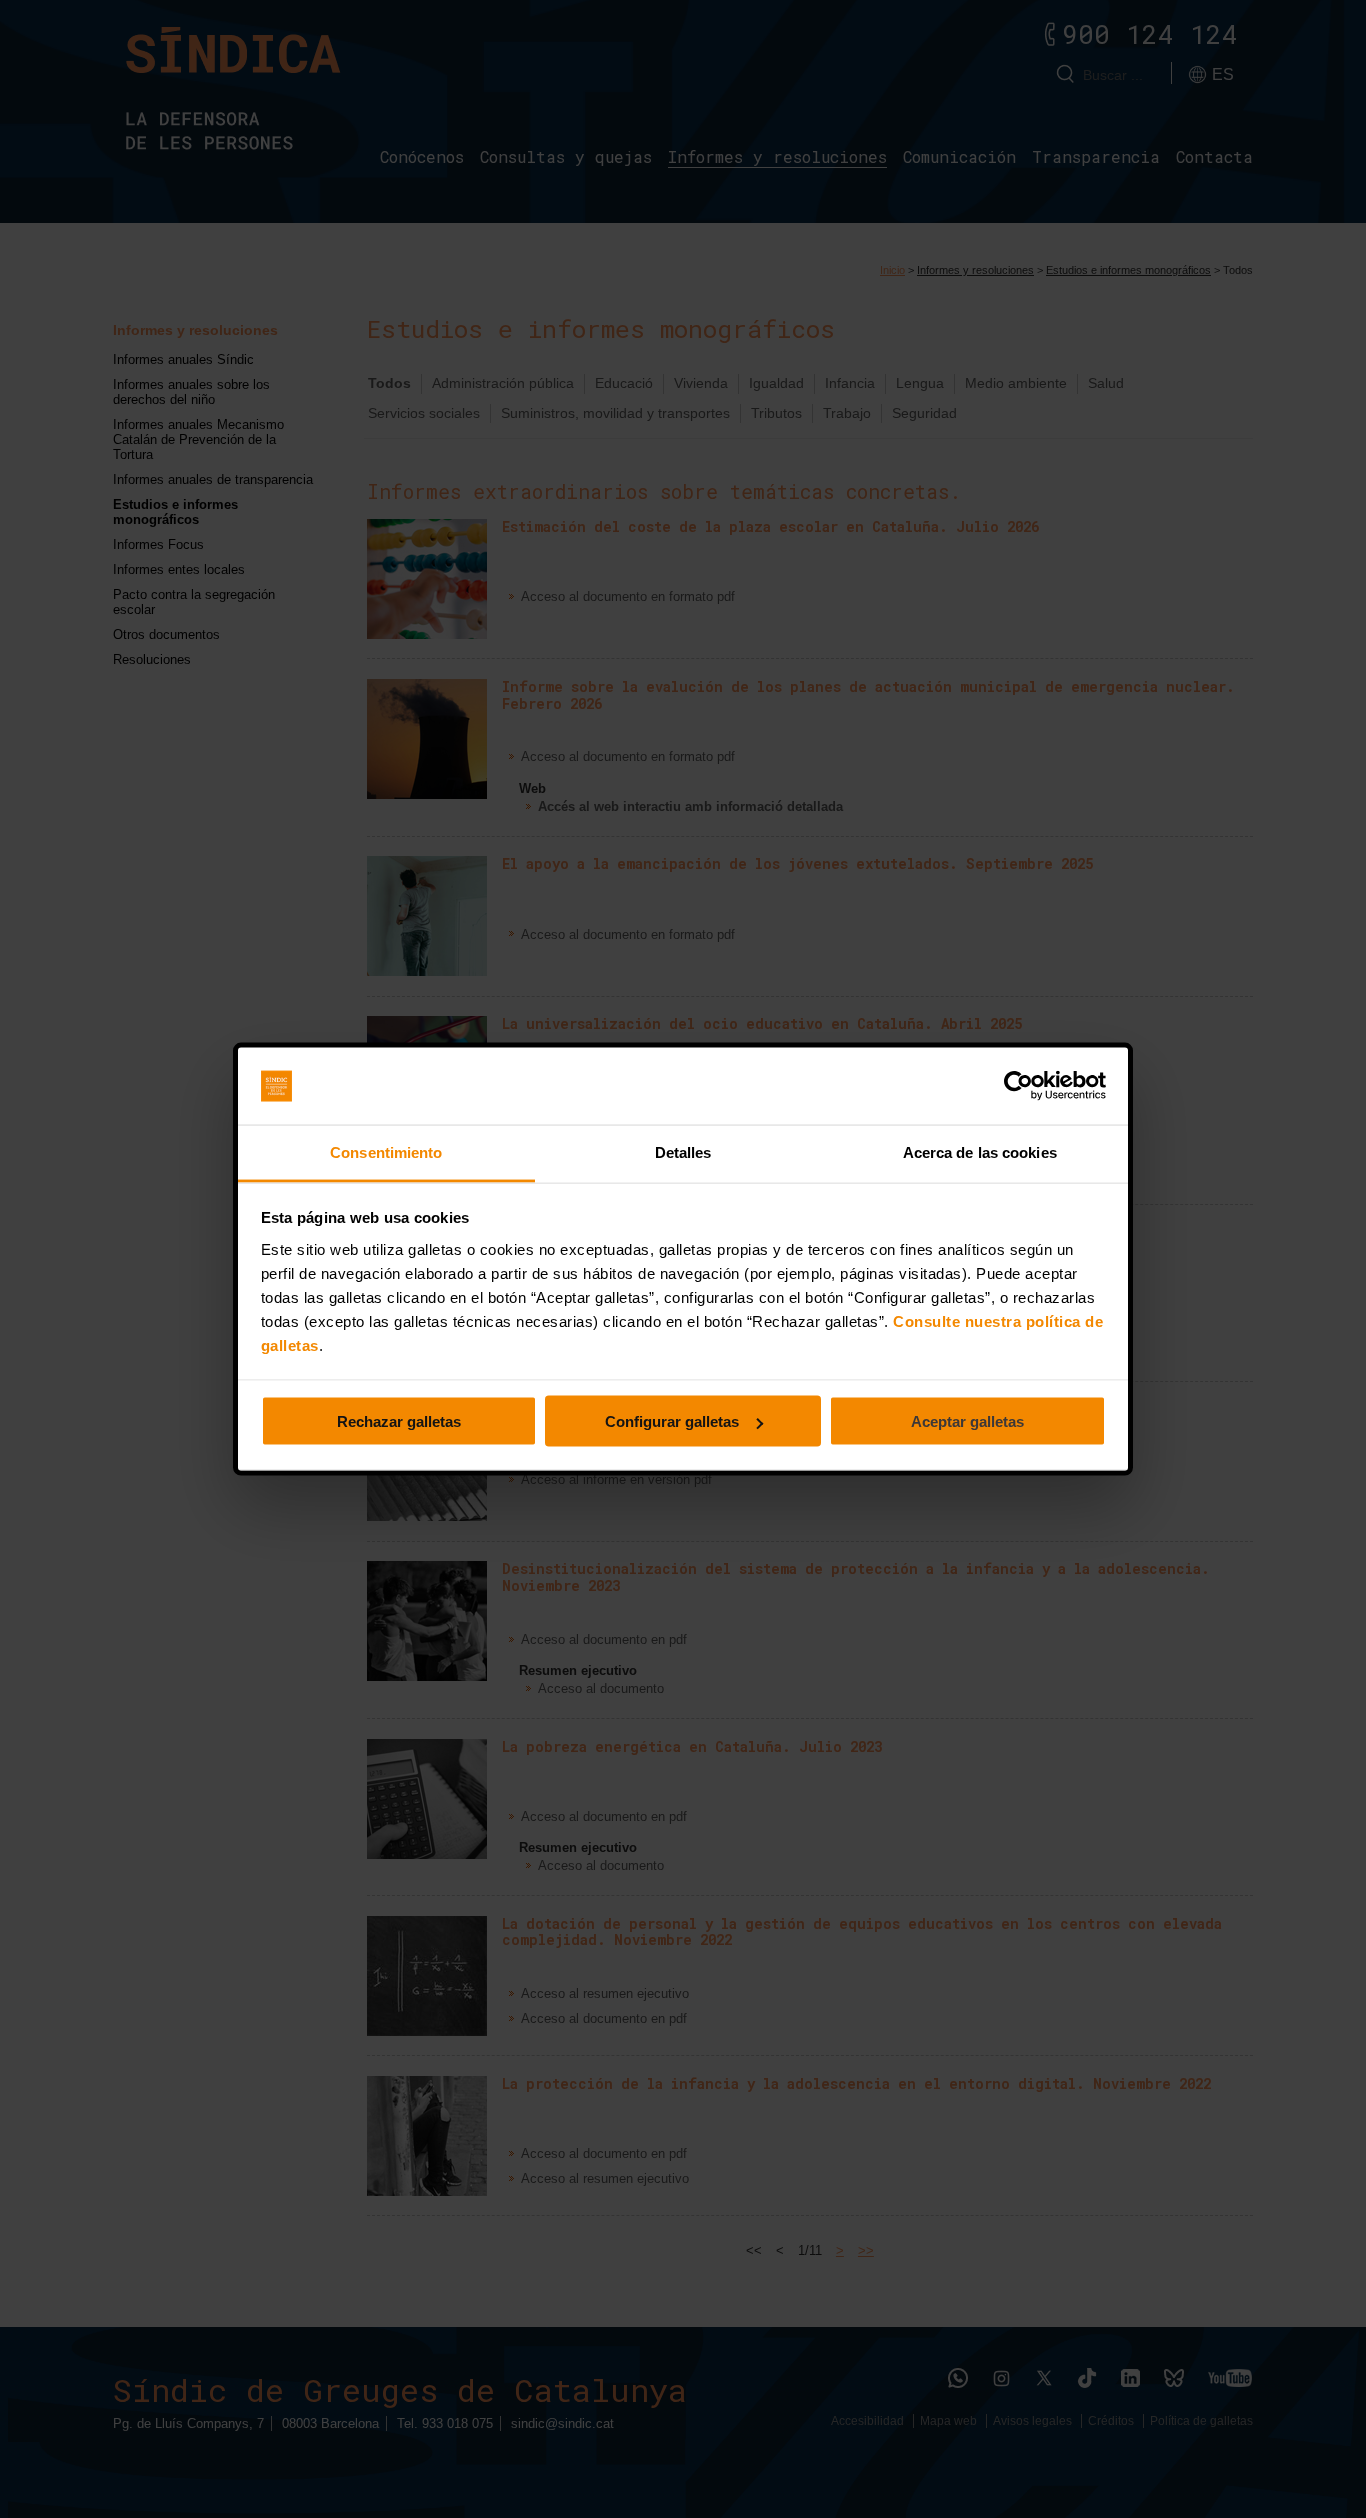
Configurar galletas (672, 1421)
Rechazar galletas (399, 1421)
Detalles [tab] (683, 1151)
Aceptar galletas (967, 1421)
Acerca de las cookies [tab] (980, 1151)
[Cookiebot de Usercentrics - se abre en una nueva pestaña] (1018, 1086)
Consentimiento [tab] (386, 1151)
